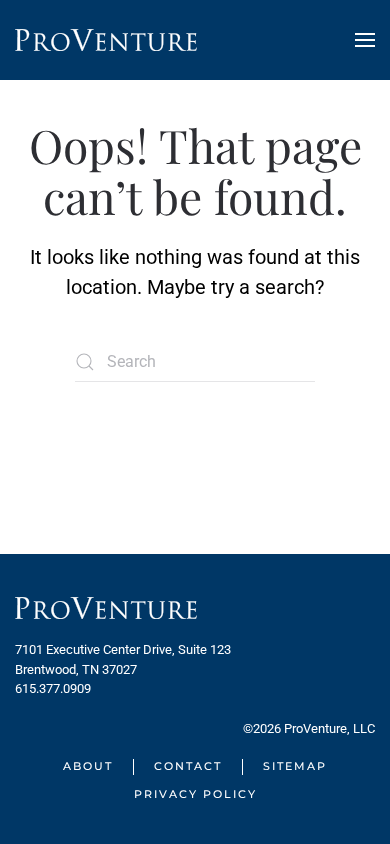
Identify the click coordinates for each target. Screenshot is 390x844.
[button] (365, 40)
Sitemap (295, 766)
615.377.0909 (53, 688)
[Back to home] (106, 40)
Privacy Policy (195, 794)
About (88, 766)
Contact (188, 766)
